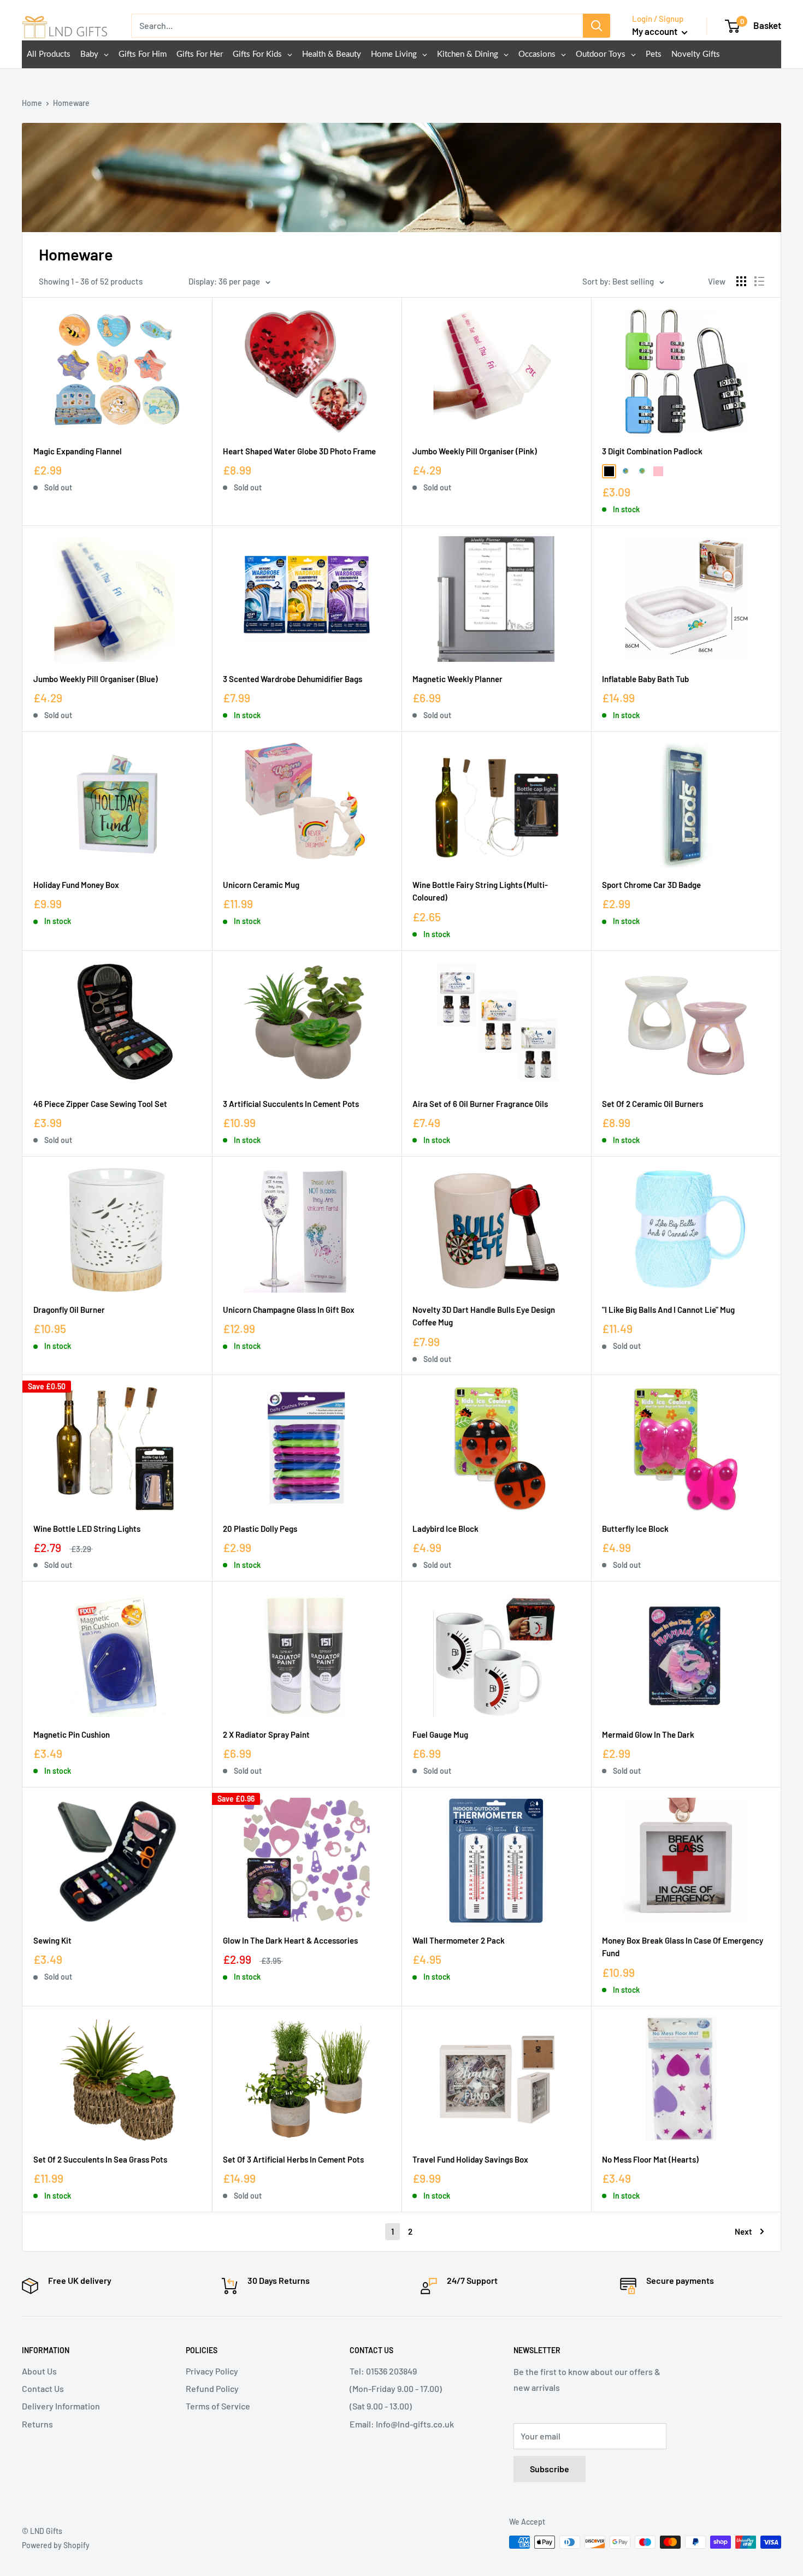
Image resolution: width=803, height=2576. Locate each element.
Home (32, 103)
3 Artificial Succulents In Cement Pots (291, 1104)
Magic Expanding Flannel (78, 451)
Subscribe (550, 2469)
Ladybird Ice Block (445, 1529)
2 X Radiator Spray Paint (266, 1734)
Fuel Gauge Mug (440, 1734)
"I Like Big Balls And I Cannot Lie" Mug (668, 1310)
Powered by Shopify (56, 2545)
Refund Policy (212, 2388)
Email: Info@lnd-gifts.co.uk (402, 2424)
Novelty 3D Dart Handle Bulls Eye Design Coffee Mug (484, 1316)
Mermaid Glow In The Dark (648, 1734)
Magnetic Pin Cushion (72, 1734)
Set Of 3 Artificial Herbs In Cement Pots (293, 2159)
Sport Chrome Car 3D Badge (651, 885)
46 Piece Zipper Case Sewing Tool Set (100, 1104)
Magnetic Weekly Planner (457, 679)
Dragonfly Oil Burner (69, 1310)
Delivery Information (61, 2406)
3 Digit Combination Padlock (652, 451)
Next (743, 2231)
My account (656, 31)
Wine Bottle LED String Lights (87, 1529)
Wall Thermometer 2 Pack (459, 1940)
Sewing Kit (52, 1940)
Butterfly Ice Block (635, 1529)
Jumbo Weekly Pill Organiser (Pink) (475, 451)
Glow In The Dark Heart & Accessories (290, 1940)
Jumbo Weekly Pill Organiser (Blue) (96, 679)
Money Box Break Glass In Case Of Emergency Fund (683, 1947)
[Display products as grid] (741, 281)
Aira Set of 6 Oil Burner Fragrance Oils (480, 1104)
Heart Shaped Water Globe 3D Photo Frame (299, 451)
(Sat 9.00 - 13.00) (381, 2406)
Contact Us (43, 2388)
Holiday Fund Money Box (76, 885)
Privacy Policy (212, 2371)
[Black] (609, 471)
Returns (37, 2424)
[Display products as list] (759, 281)
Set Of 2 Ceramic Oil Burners (653, 1104)
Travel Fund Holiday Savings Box (470, 2159)
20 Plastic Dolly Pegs (260, 1529)
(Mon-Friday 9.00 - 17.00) (396, 2388)
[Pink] (658, 471)
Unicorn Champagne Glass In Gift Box (289, 1310)
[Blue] (625, 471)
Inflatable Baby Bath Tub (645, 679)
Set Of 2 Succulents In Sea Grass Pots (100, 2159)
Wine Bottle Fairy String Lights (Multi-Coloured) (480, 891)
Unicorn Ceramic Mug (261, 885)
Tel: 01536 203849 (383, 2371)
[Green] (642, 471)
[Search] (597, 26)
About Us (39, 2371)
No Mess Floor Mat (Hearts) (650, 2159)
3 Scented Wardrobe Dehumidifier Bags (293, 679)
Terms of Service (218, 2406)
